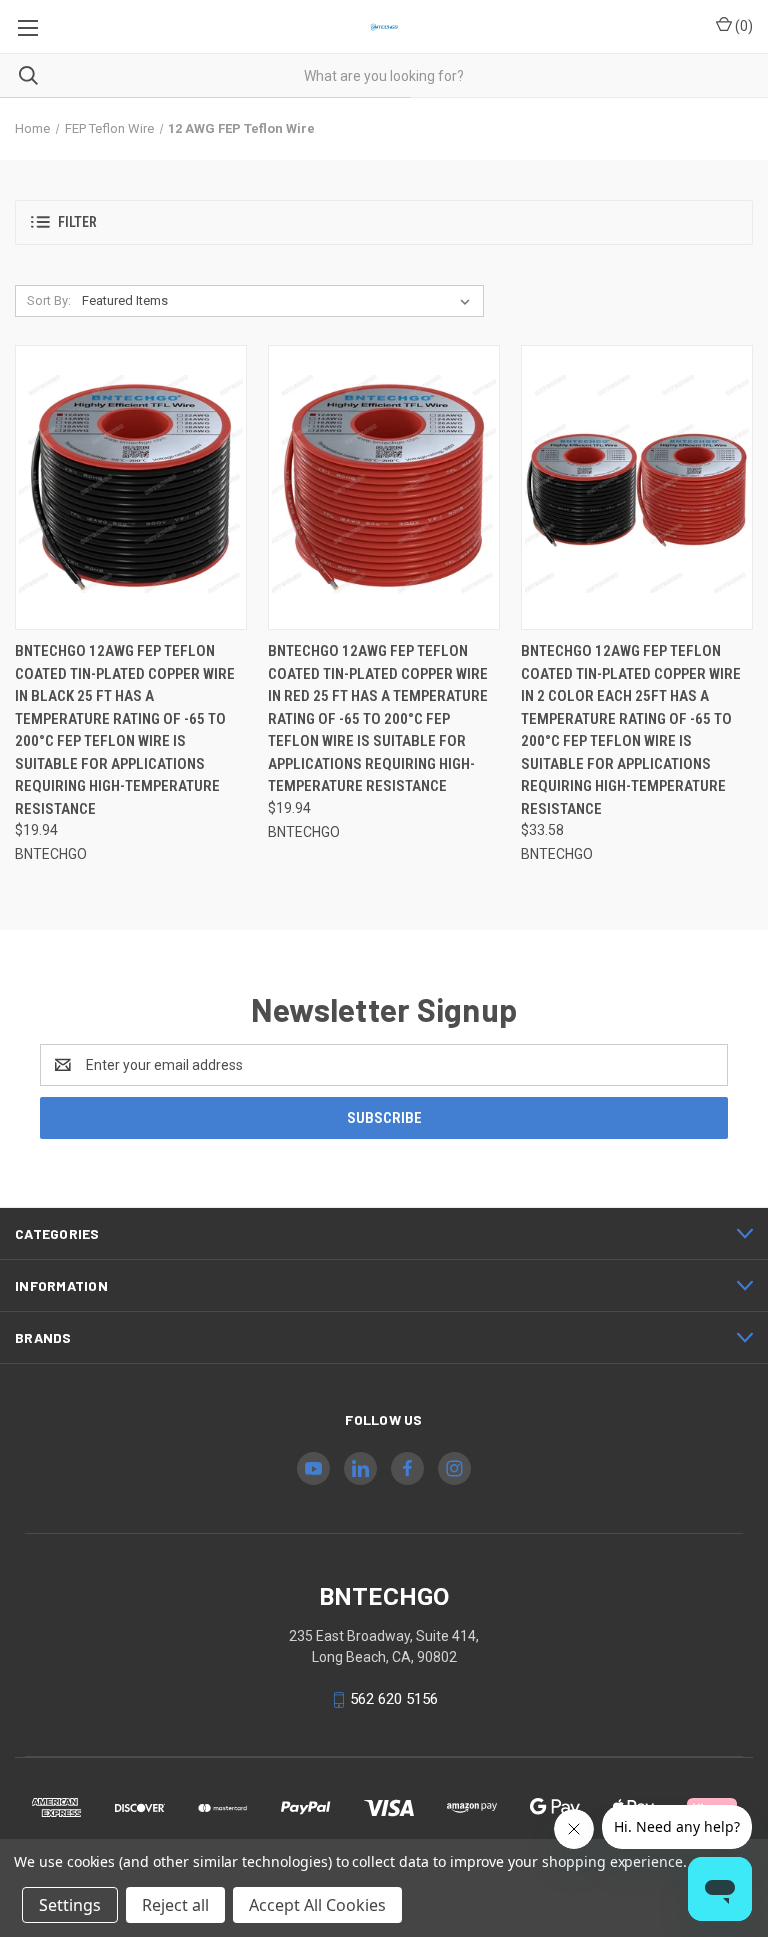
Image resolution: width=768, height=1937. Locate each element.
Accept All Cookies (317, 1905)
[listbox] (280, 301)
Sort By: (49, 300)
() (742, 26)
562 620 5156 (394, 1699)
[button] (384, 222)
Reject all (175, 1905)
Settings (70, 1905)
